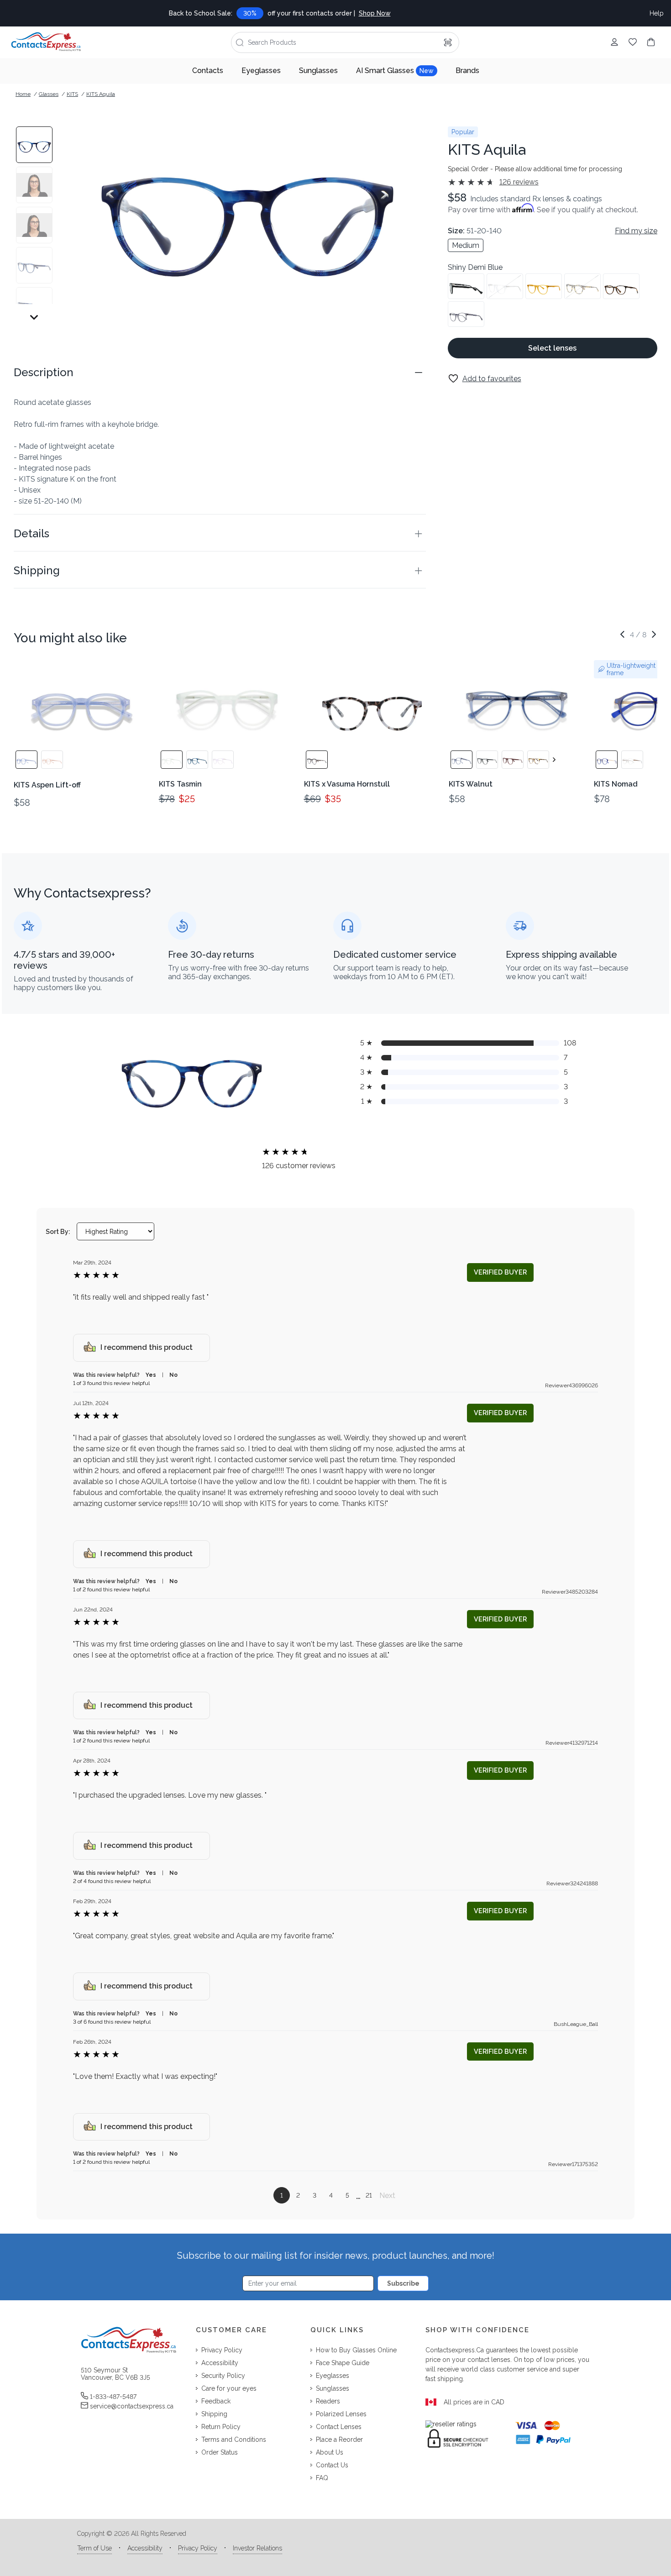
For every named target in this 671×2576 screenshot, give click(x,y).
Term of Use (94, 2548)
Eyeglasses (261, 71)
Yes (151, 1375)
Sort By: (58, 1232)
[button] (220, 372)
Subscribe (403, 2283)
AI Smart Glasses (395, 71)
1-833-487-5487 (113, 2397)
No (173, 1375)
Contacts (208, 71)
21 (369, 2195)
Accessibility (145, 2548)
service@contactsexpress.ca (132, 2406)
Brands (467, 71)
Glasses (49, 94)
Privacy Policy (198, 2548)
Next (387, 2196)
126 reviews (519, 182)
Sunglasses (318, 71)
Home (23, 94)
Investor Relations (257, 2548)
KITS (72, 94)
